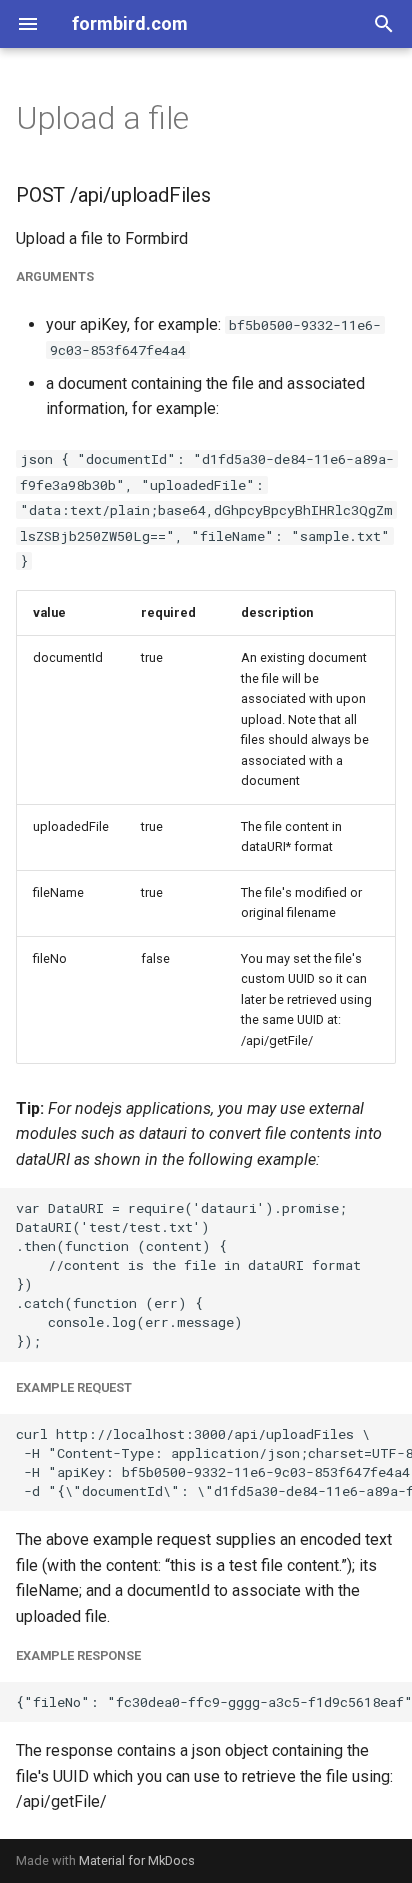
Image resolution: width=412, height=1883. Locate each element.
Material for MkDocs (137, 1860)
